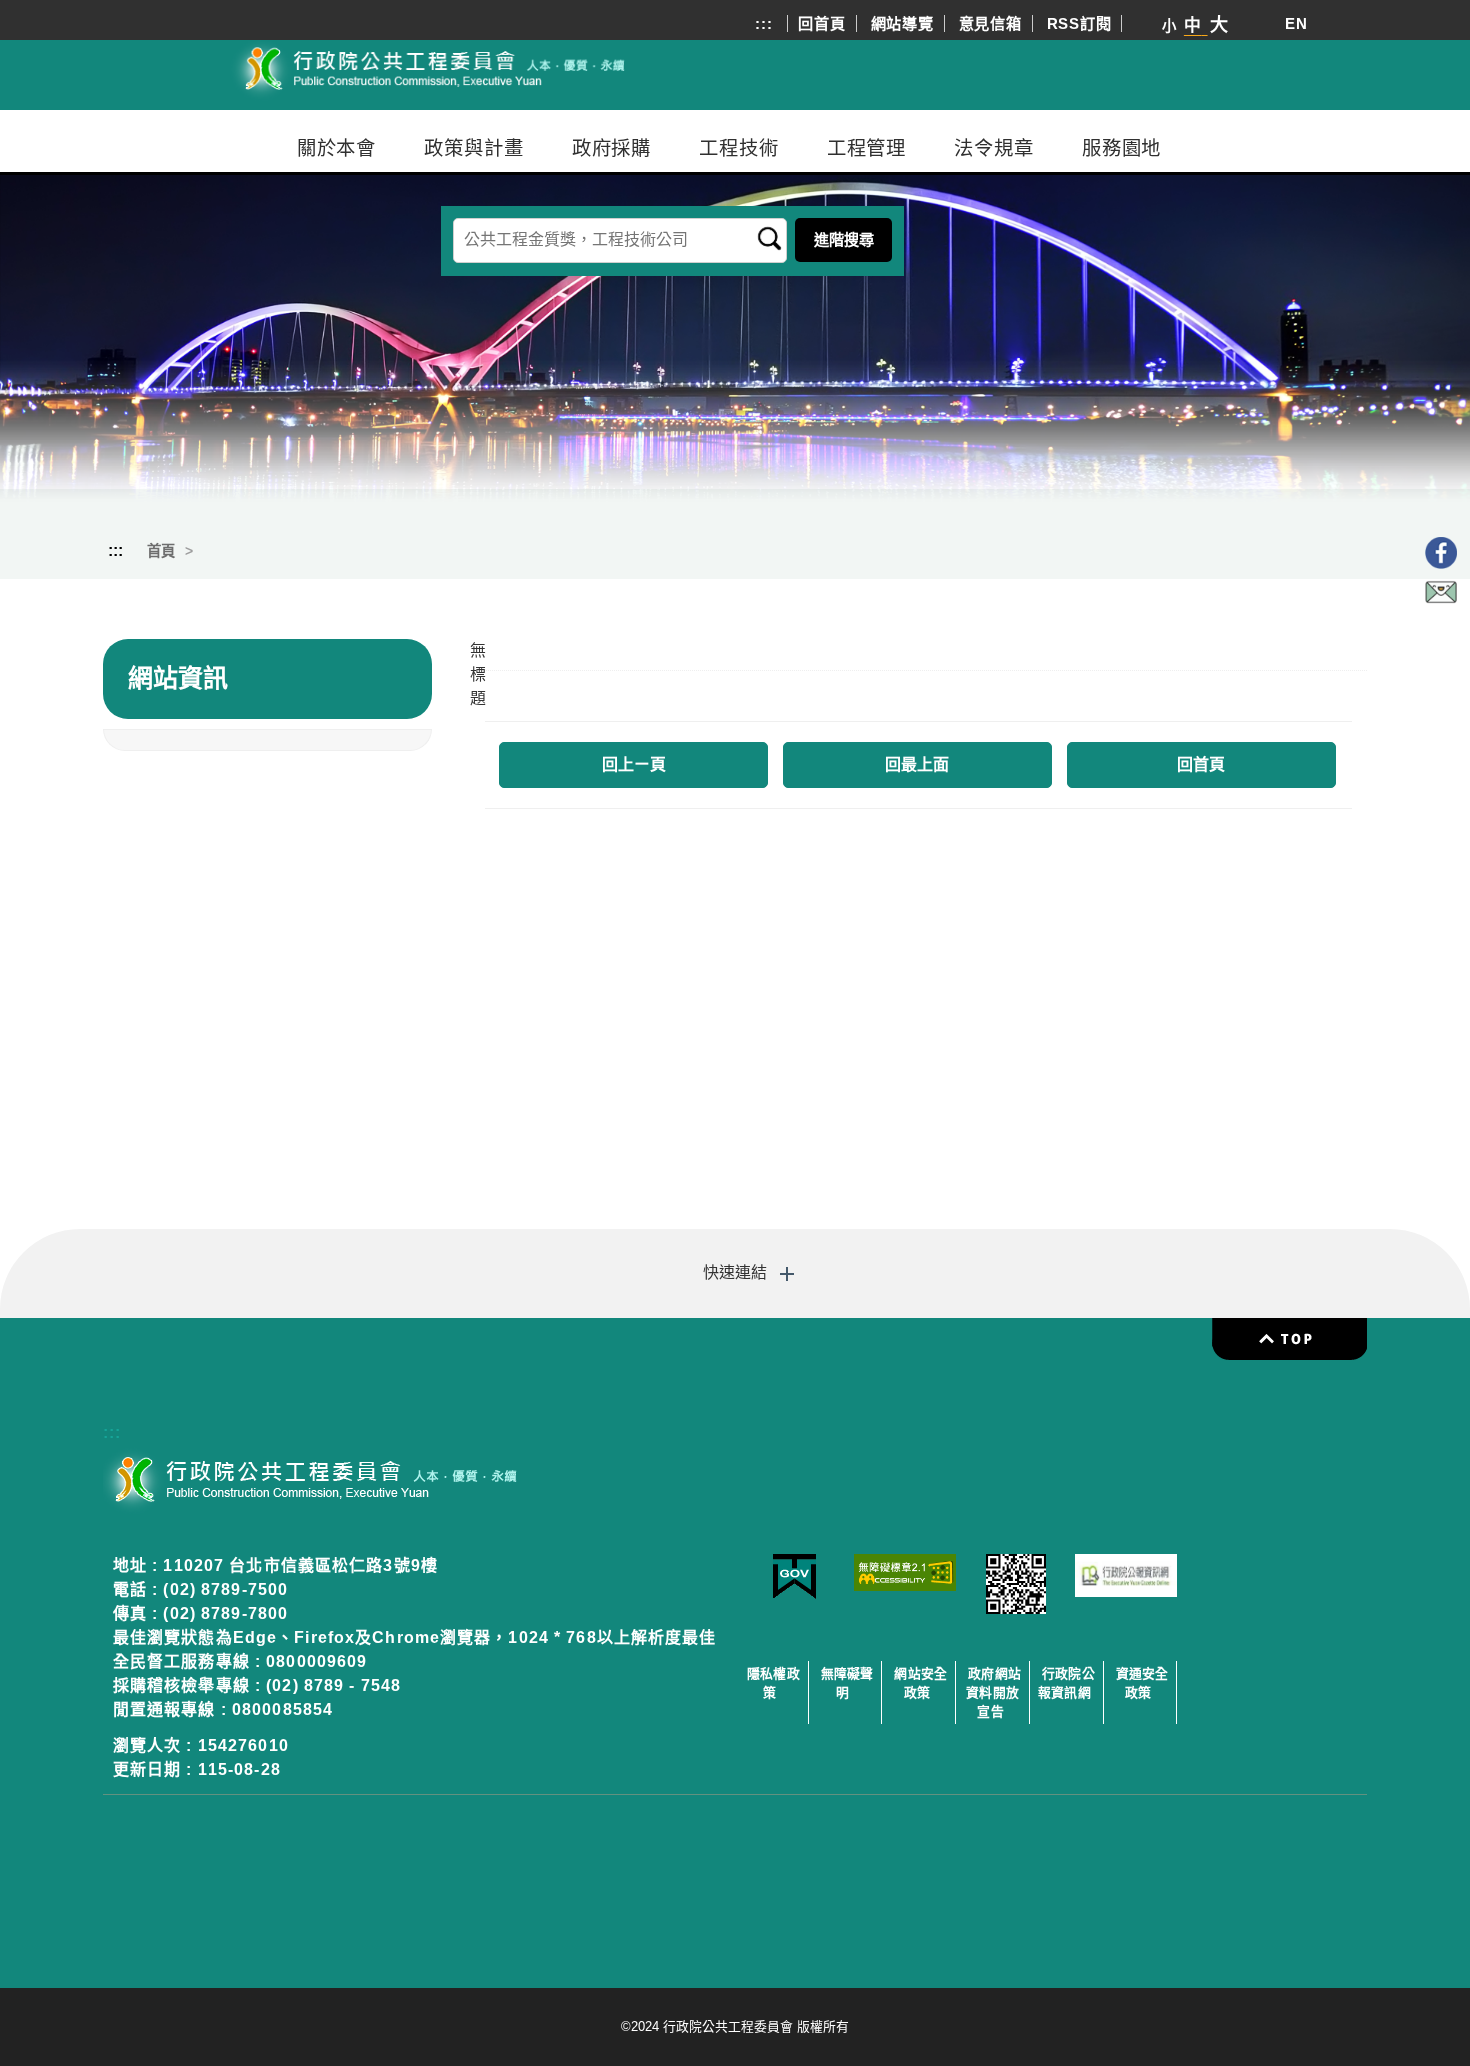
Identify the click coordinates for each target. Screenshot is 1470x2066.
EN (1296, 23)
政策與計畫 (473, 148)
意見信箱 (990, 23)
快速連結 (735, 1272)
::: (763, 23)
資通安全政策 (1142, 1683)
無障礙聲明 (847, 1683)
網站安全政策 (920, 1683)
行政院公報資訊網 (1066, 1683)
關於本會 (337, 148)
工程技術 (739, 148)
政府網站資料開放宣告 (993, 1692)
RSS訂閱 (1079, 23)
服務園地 (1122, 148)
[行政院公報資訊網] (1126, 1591)
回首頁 (821, 23)
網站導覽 (902, 23)
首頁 (161, 551)
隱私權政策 (773, 1683)
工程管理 (867, 148)
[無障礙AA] (905, 1585)
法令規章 (994, 148)
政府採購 (612, 148)
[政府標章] (794, 1594)
